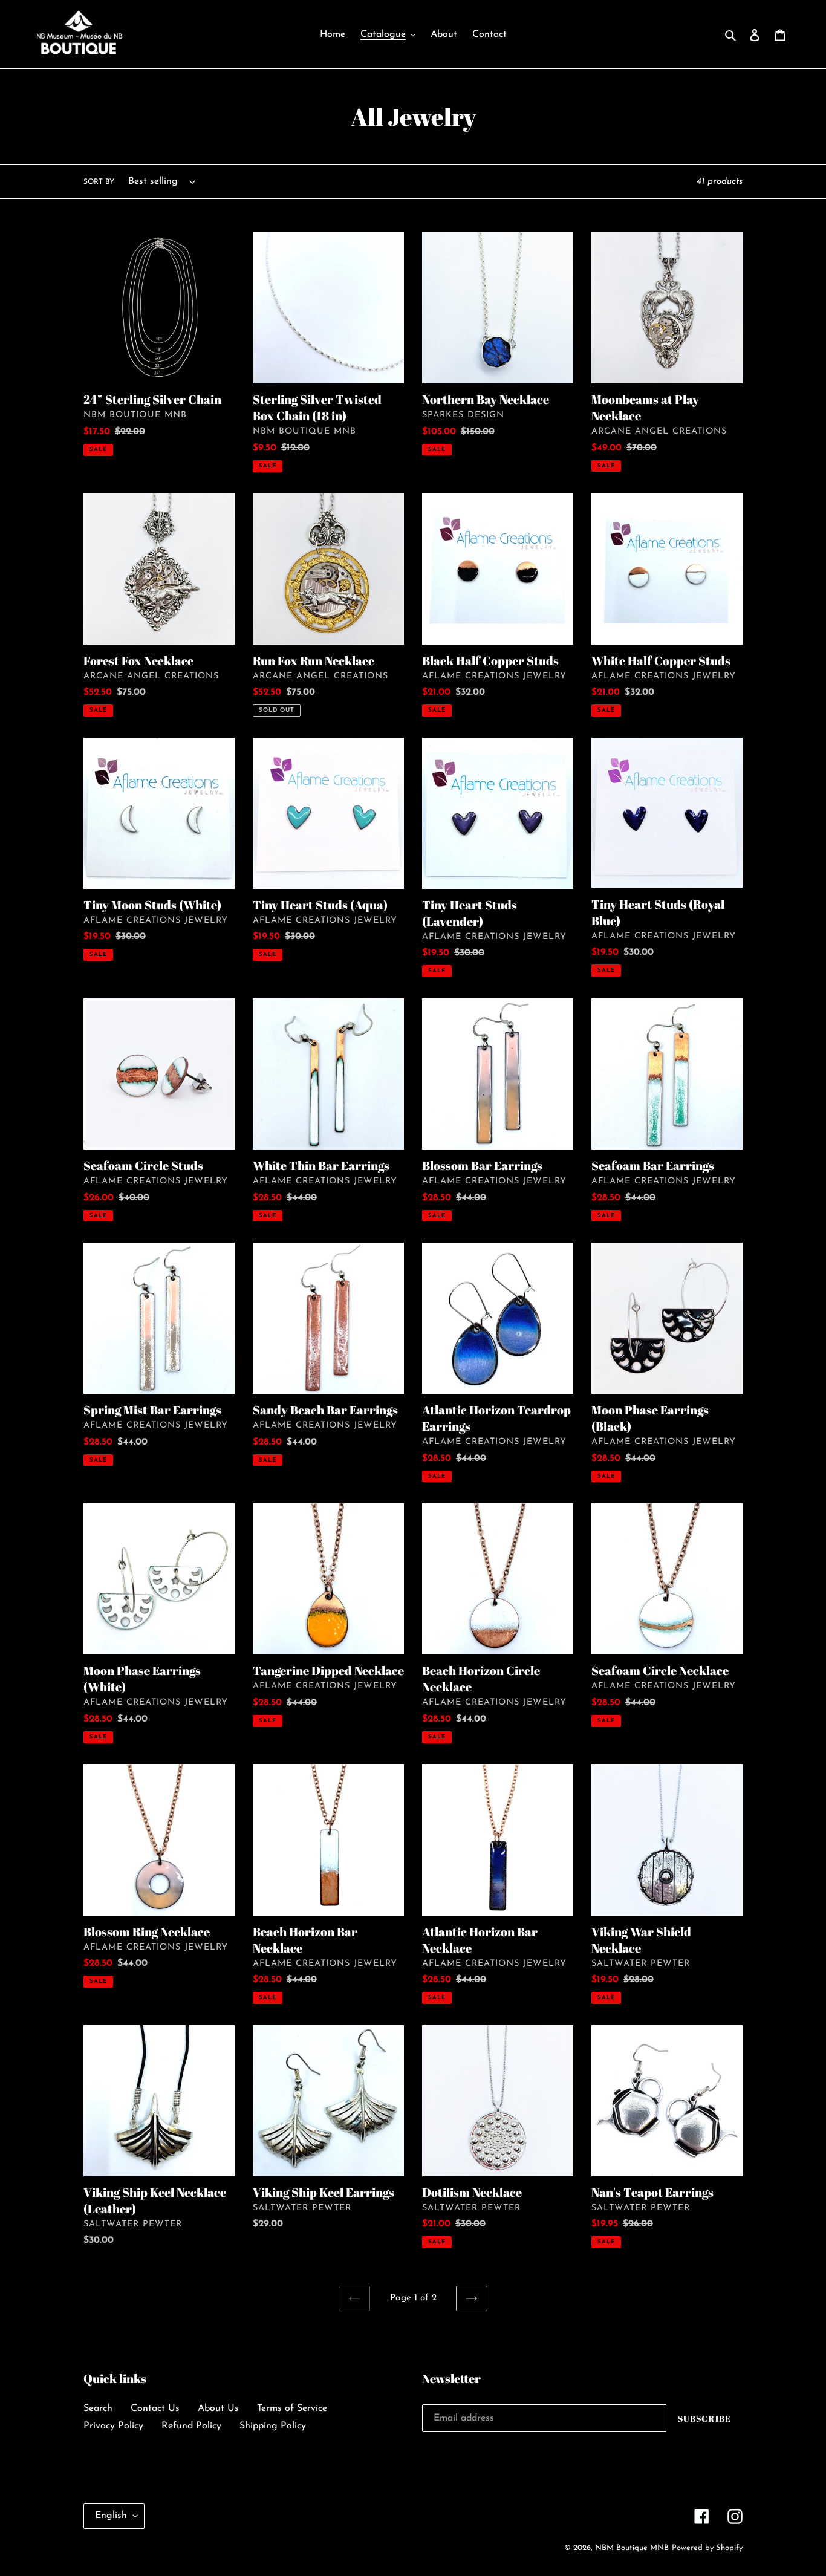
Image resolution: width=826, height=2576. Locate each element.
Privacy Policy (113, 2426)
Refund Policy (191, 2426)
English (111, 2516)
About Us (218, 2408)
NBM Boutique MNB (632, 2548)
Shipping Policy (273, 2426)
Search (98, 2408)
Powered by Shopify (707, 2548)
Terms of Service (292, 2408)
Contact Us (155, 2408)
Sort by (99, 182)
